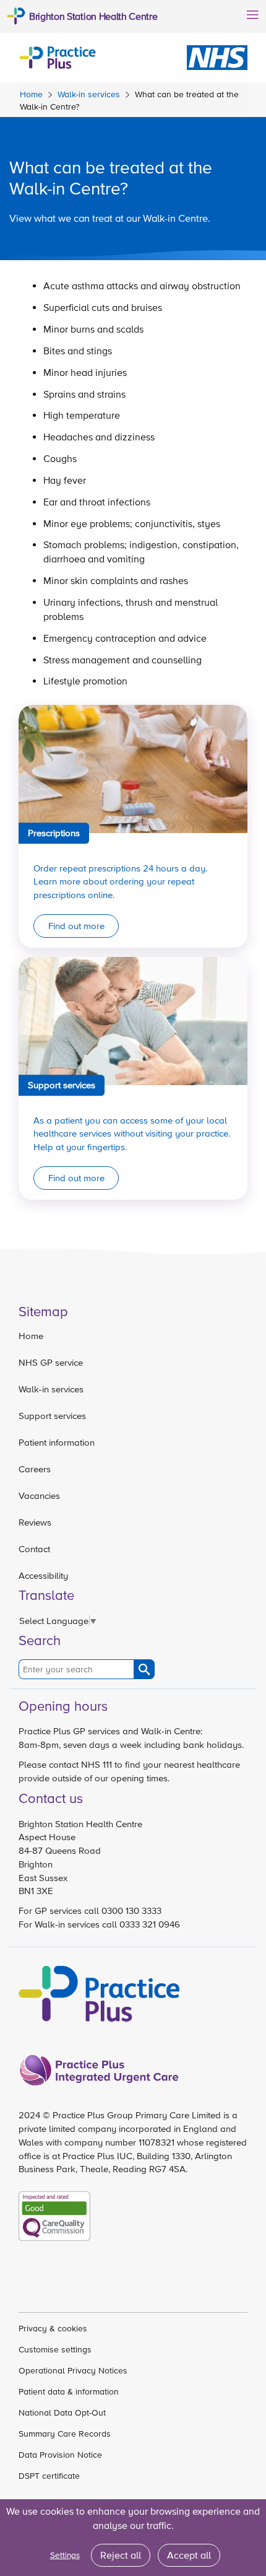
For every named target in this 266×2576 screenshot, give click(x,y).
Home (31, 94)
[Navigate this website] (251, 14)
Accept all (189, 2555)
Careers (35, 1469)
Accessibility (43, 1575)
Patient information (57, 1442)
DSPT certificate (49, 2476)
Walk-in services (89, 94)
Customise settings (55, 2349)
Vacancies (39, 1495)
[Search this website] (144, 1669)
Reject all (121, 2555)
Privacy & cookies (53, 2328)
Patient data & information (69, 2391)
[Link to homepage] (58, 56)
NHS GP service (51, 1362)
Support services (52, 1416)
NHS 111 (97, 1764)
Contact (34, 1549)
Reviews (35, 1522)
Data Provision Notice (60, 2455)
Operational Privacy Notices (73, 2370)
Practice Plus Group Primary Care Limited (137, 2115)
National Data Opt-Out (62, 2412)
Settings (65, 2555)
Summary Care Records (65, 2434)
